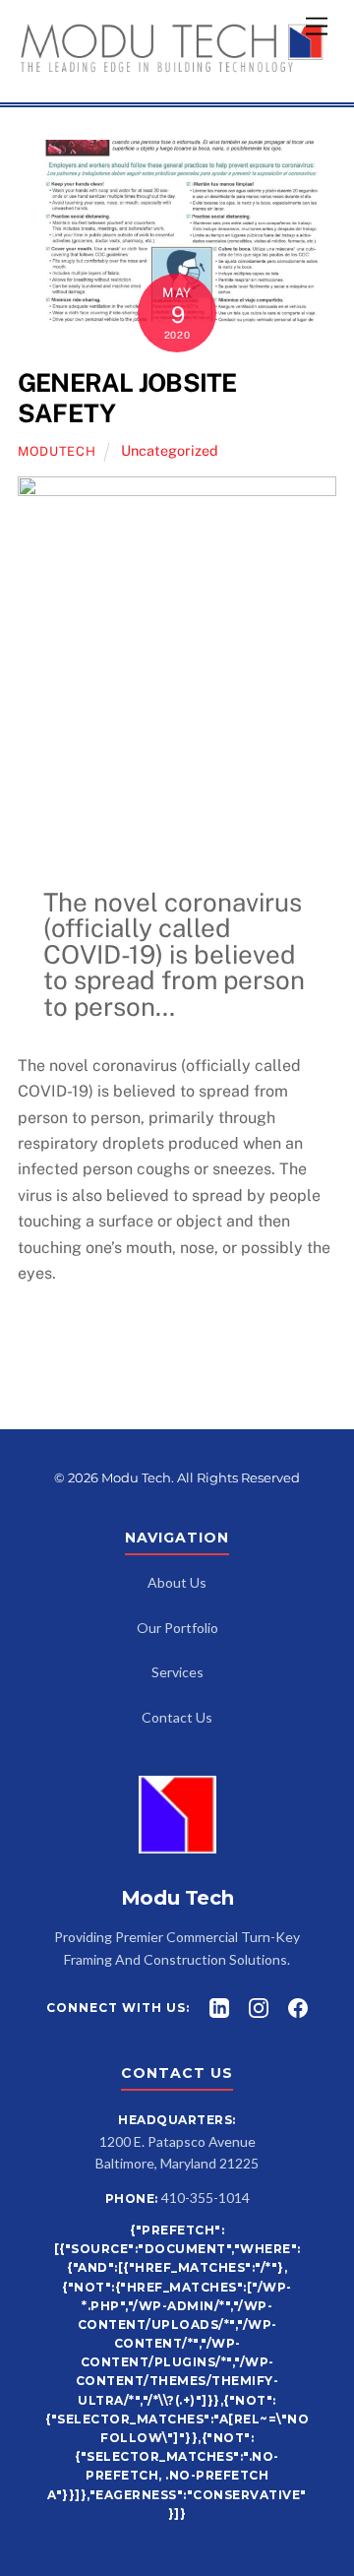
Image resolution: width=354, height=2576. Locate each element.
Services (177, 1672)
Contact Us (177, 1717)
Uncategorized (170, 450)
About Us (177, 1582)
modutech (57, 451)
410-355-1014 (206, 2198)
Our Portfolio (177, 1628)
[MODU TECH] (172, 66)
